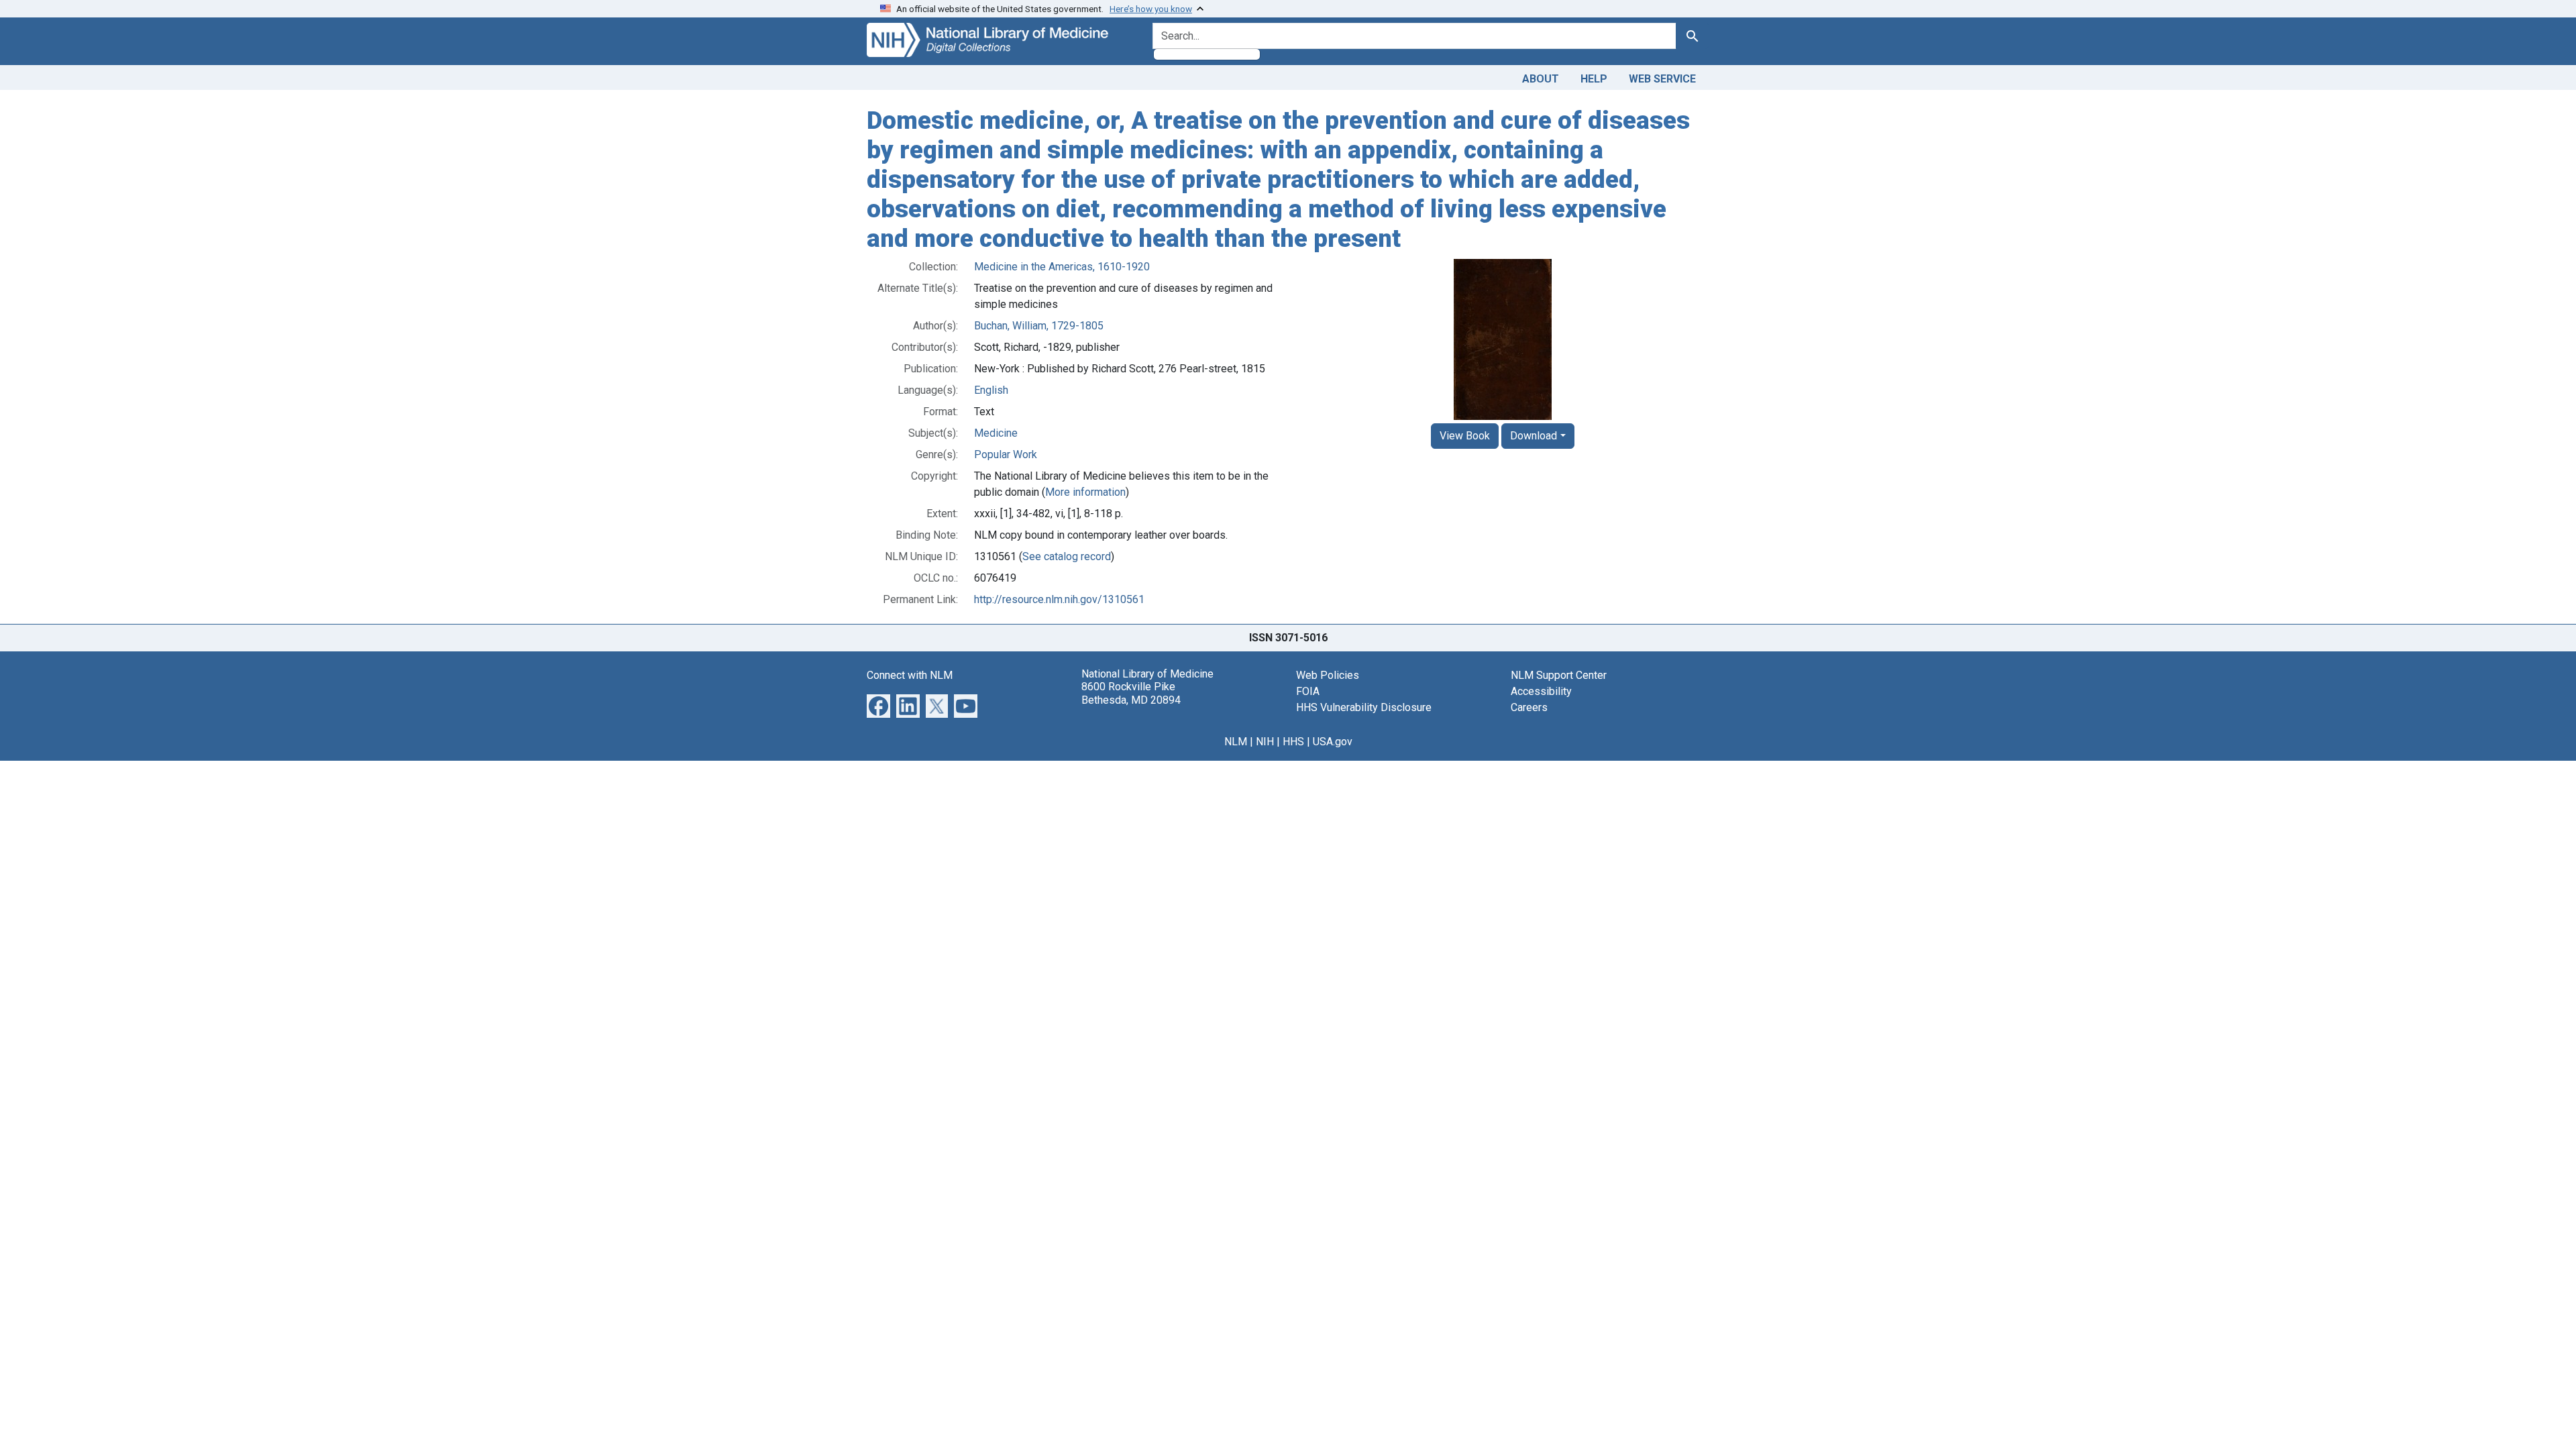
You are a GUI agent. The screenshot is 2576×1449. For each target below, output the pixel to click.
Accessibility (1541, 691)
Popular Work (1006, 454)
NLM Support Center (1559, 675)
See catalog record (1067, 556)
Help (1594, 79)
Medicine (996, 433)
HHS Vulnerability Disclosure (1364, 707)
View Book (1465, 436)
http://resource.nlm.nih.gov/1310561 (1059, 599)
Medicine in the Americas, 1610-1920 (1062, 267)
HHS (1293, 742)
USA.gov (1333, 742)
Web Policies (1328, 675)
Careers (1529, 707)
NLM (1236, 742)
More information (1085, 492)
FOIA (1308, 691)
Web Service (1662, 79)
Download (1534, 436)
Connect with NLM (910, 675)
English (991, 390)
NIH (1265, 742)
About (1541, 79)
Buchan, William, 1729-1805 (1039, 326)
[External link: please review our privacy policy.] (878, 705)
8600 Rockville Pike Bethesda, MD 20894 (1131, 693)
